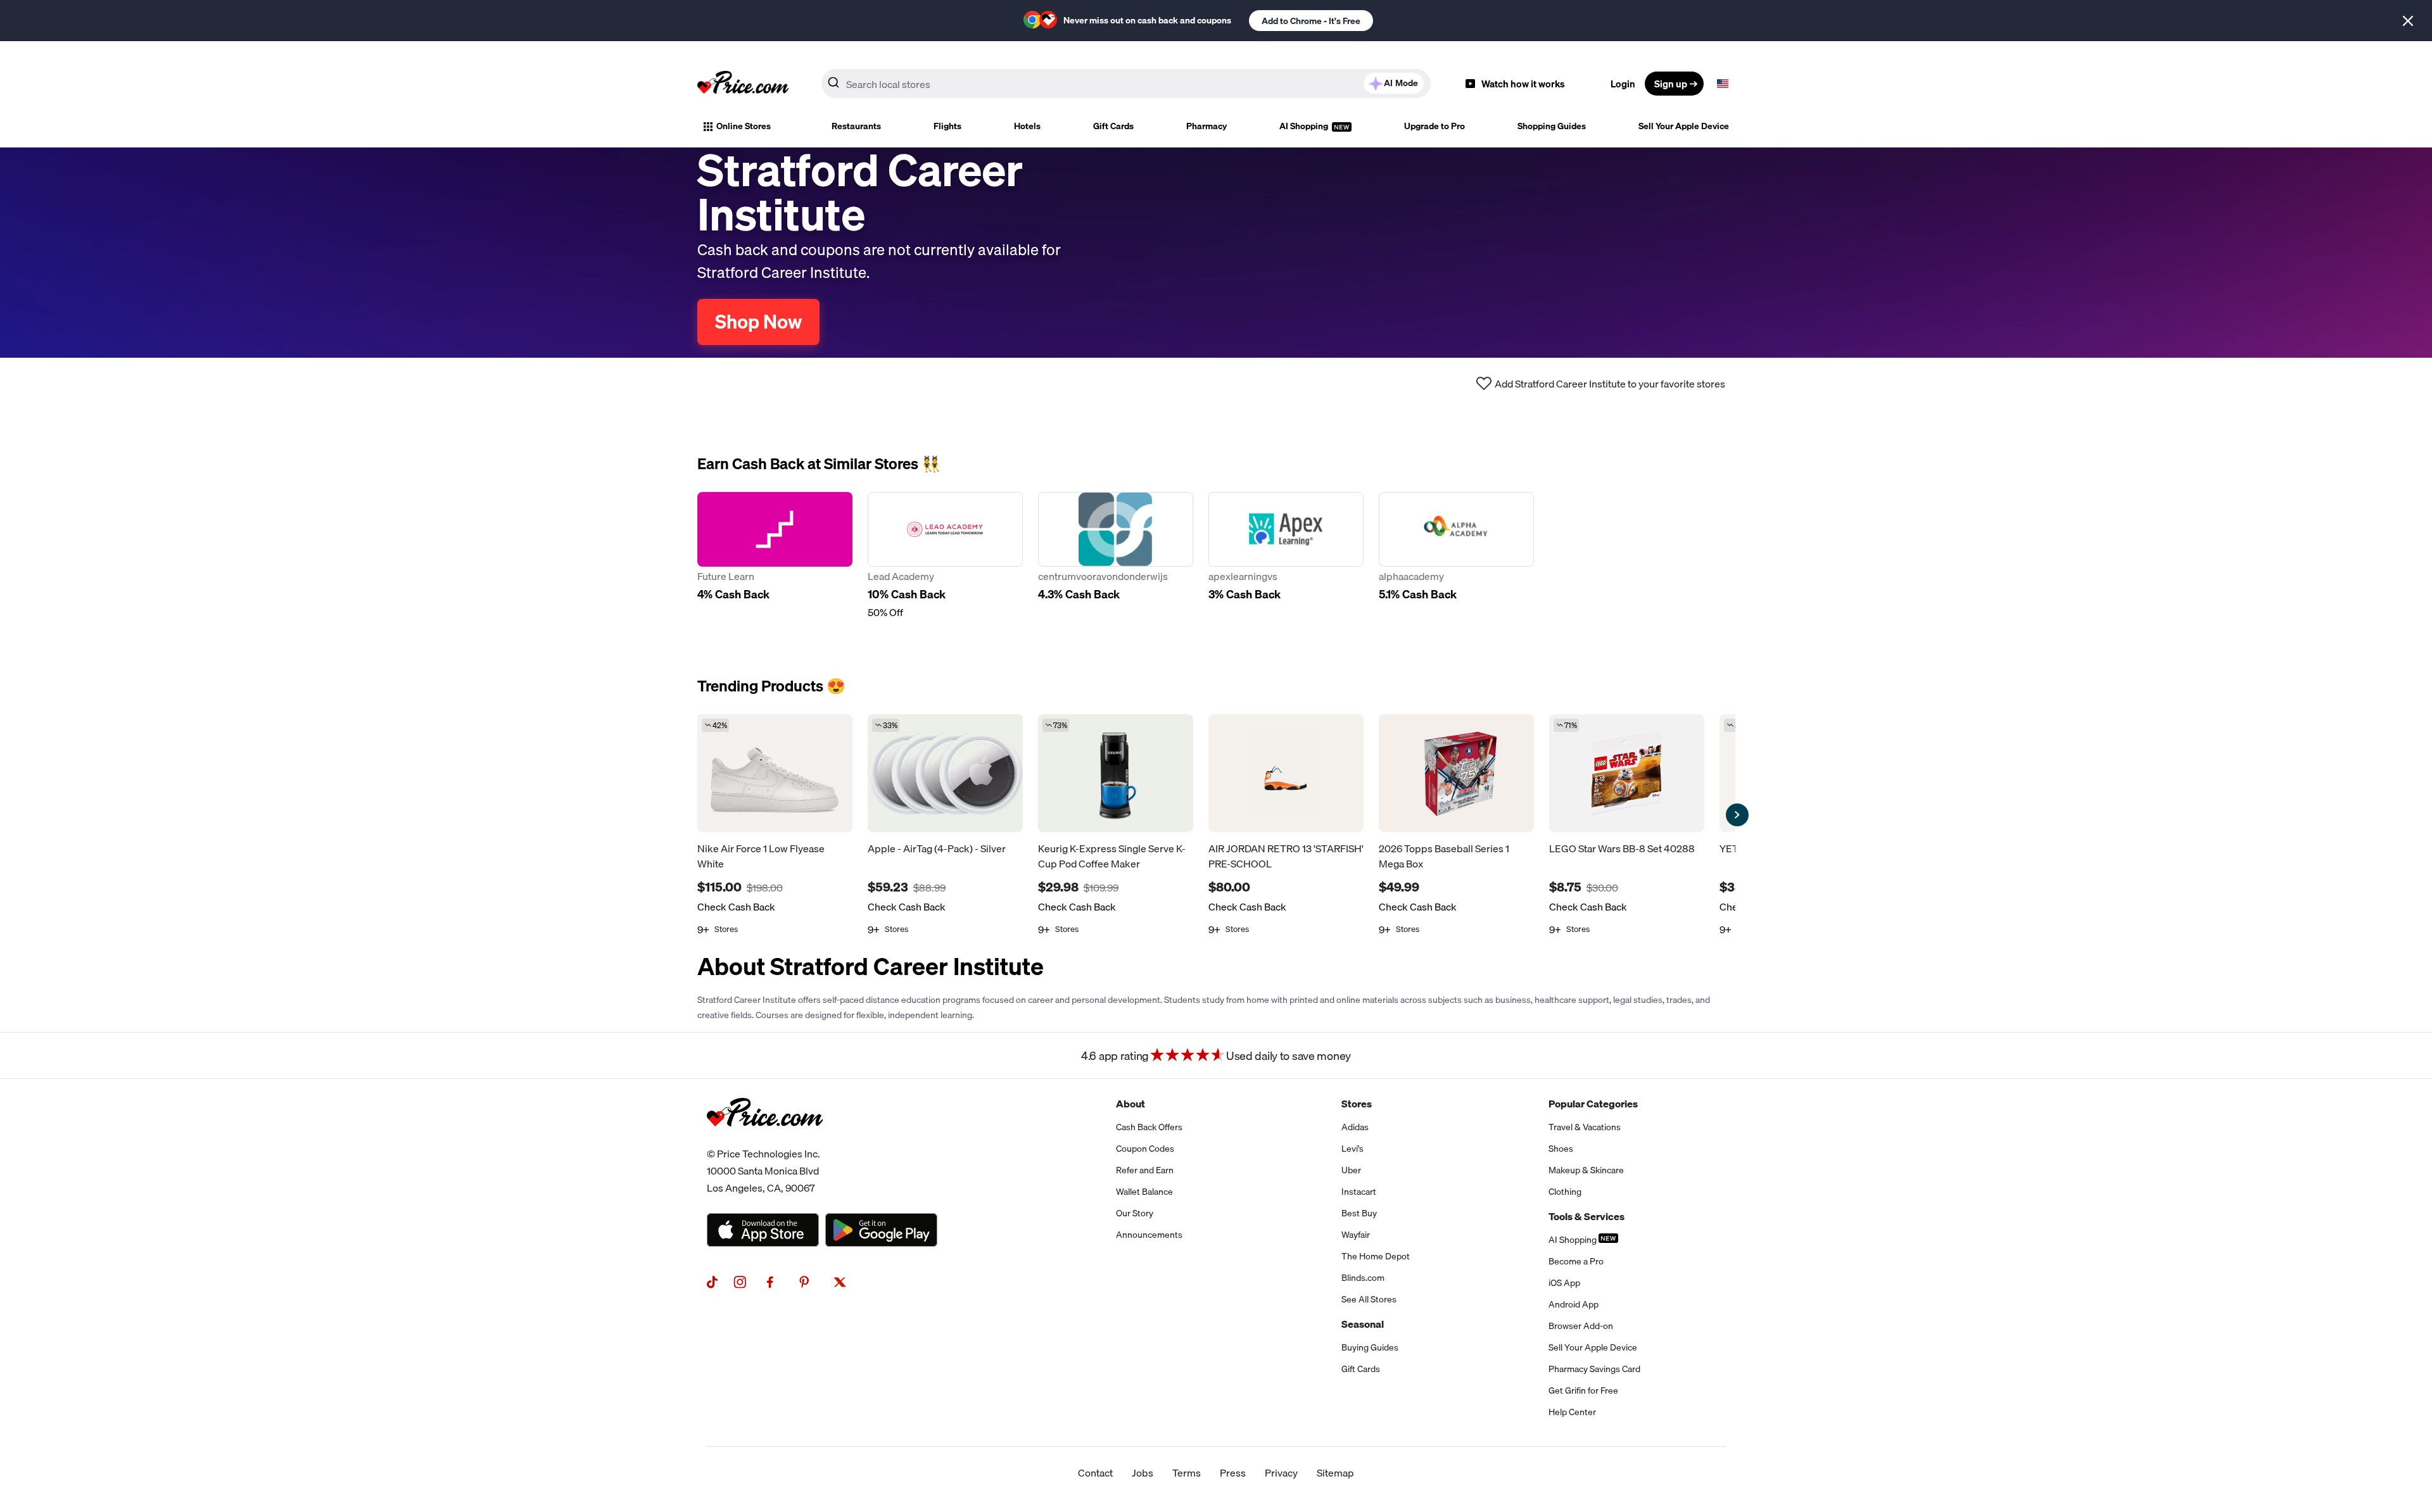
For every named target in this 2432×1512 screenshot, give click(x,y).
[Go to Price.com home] (743, 84)
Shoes (1561, 1149)
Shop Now (758, 322)
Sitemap (1335, 1473)
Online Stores (744, 126)
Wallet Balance (1144, 1192)
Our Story (1135, 1213)
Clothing (1565, 1192)
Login (1623, 84)
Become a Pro (1576, 1261)
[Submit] (833, 86)
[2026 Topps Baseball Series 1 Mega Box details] (1456, 773)
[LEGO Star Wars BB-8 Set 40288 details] (1627, 773)
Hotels (1027, 126)
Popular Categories (1593, 1104)
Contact (1095, 1473)
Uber (1351, 1170)
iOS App (1564, 1283)
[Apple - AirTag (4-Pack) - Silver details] (945, 773)
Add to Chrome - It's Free (1311, 21)
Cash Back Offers (1149, 1127)
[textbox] (1723, 84)
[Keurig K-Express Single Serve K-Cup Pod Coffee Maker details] (1116, 773)
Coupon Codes (1145, 1149)
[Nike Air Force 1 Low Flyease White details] (775, 773)
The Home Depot (1376, 1256)
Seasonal (1363, 1324)
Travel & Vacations (1585, 1127)
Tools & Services (1586, 1216)
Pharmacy (1206, 126)
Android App (1574, 1304)
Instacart (1359, 1192)
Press (1233, 1473)
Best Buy (1359, 1213)
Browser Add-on (1581, 1326)
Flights (947, 126)
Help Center (1572, 1412)
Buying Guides (1370, 1347)
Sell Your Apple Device (1684, 126)
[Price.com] (765, 1140)
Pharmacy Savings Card (1594, 1369)
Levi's (1352, 1149)
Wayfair (1356, 1235)
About (1130, 1104)
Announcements (1149, 1235)
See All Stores (1369, 1299)
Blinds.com (1363, 1278)
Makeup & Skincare (1586, 1170)
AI (1401, 83)
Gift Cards (1113, 126)
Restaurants (856, 126)
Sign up (1671, 84)
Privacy (1281, 1473)
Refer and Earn (1145, 1170)
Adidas (1355, 1127)
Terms (1187, 1473)
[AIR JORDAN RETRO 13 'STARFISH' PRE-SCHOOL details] (1286, 773)
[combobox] (1126, 84)
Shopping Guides (1552, 126)
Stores (1357, 1104)
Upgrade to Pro (1434, 126)
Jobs (1143, 1473)
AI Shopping (1305, 126)
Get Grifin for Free (1583, 1390)
